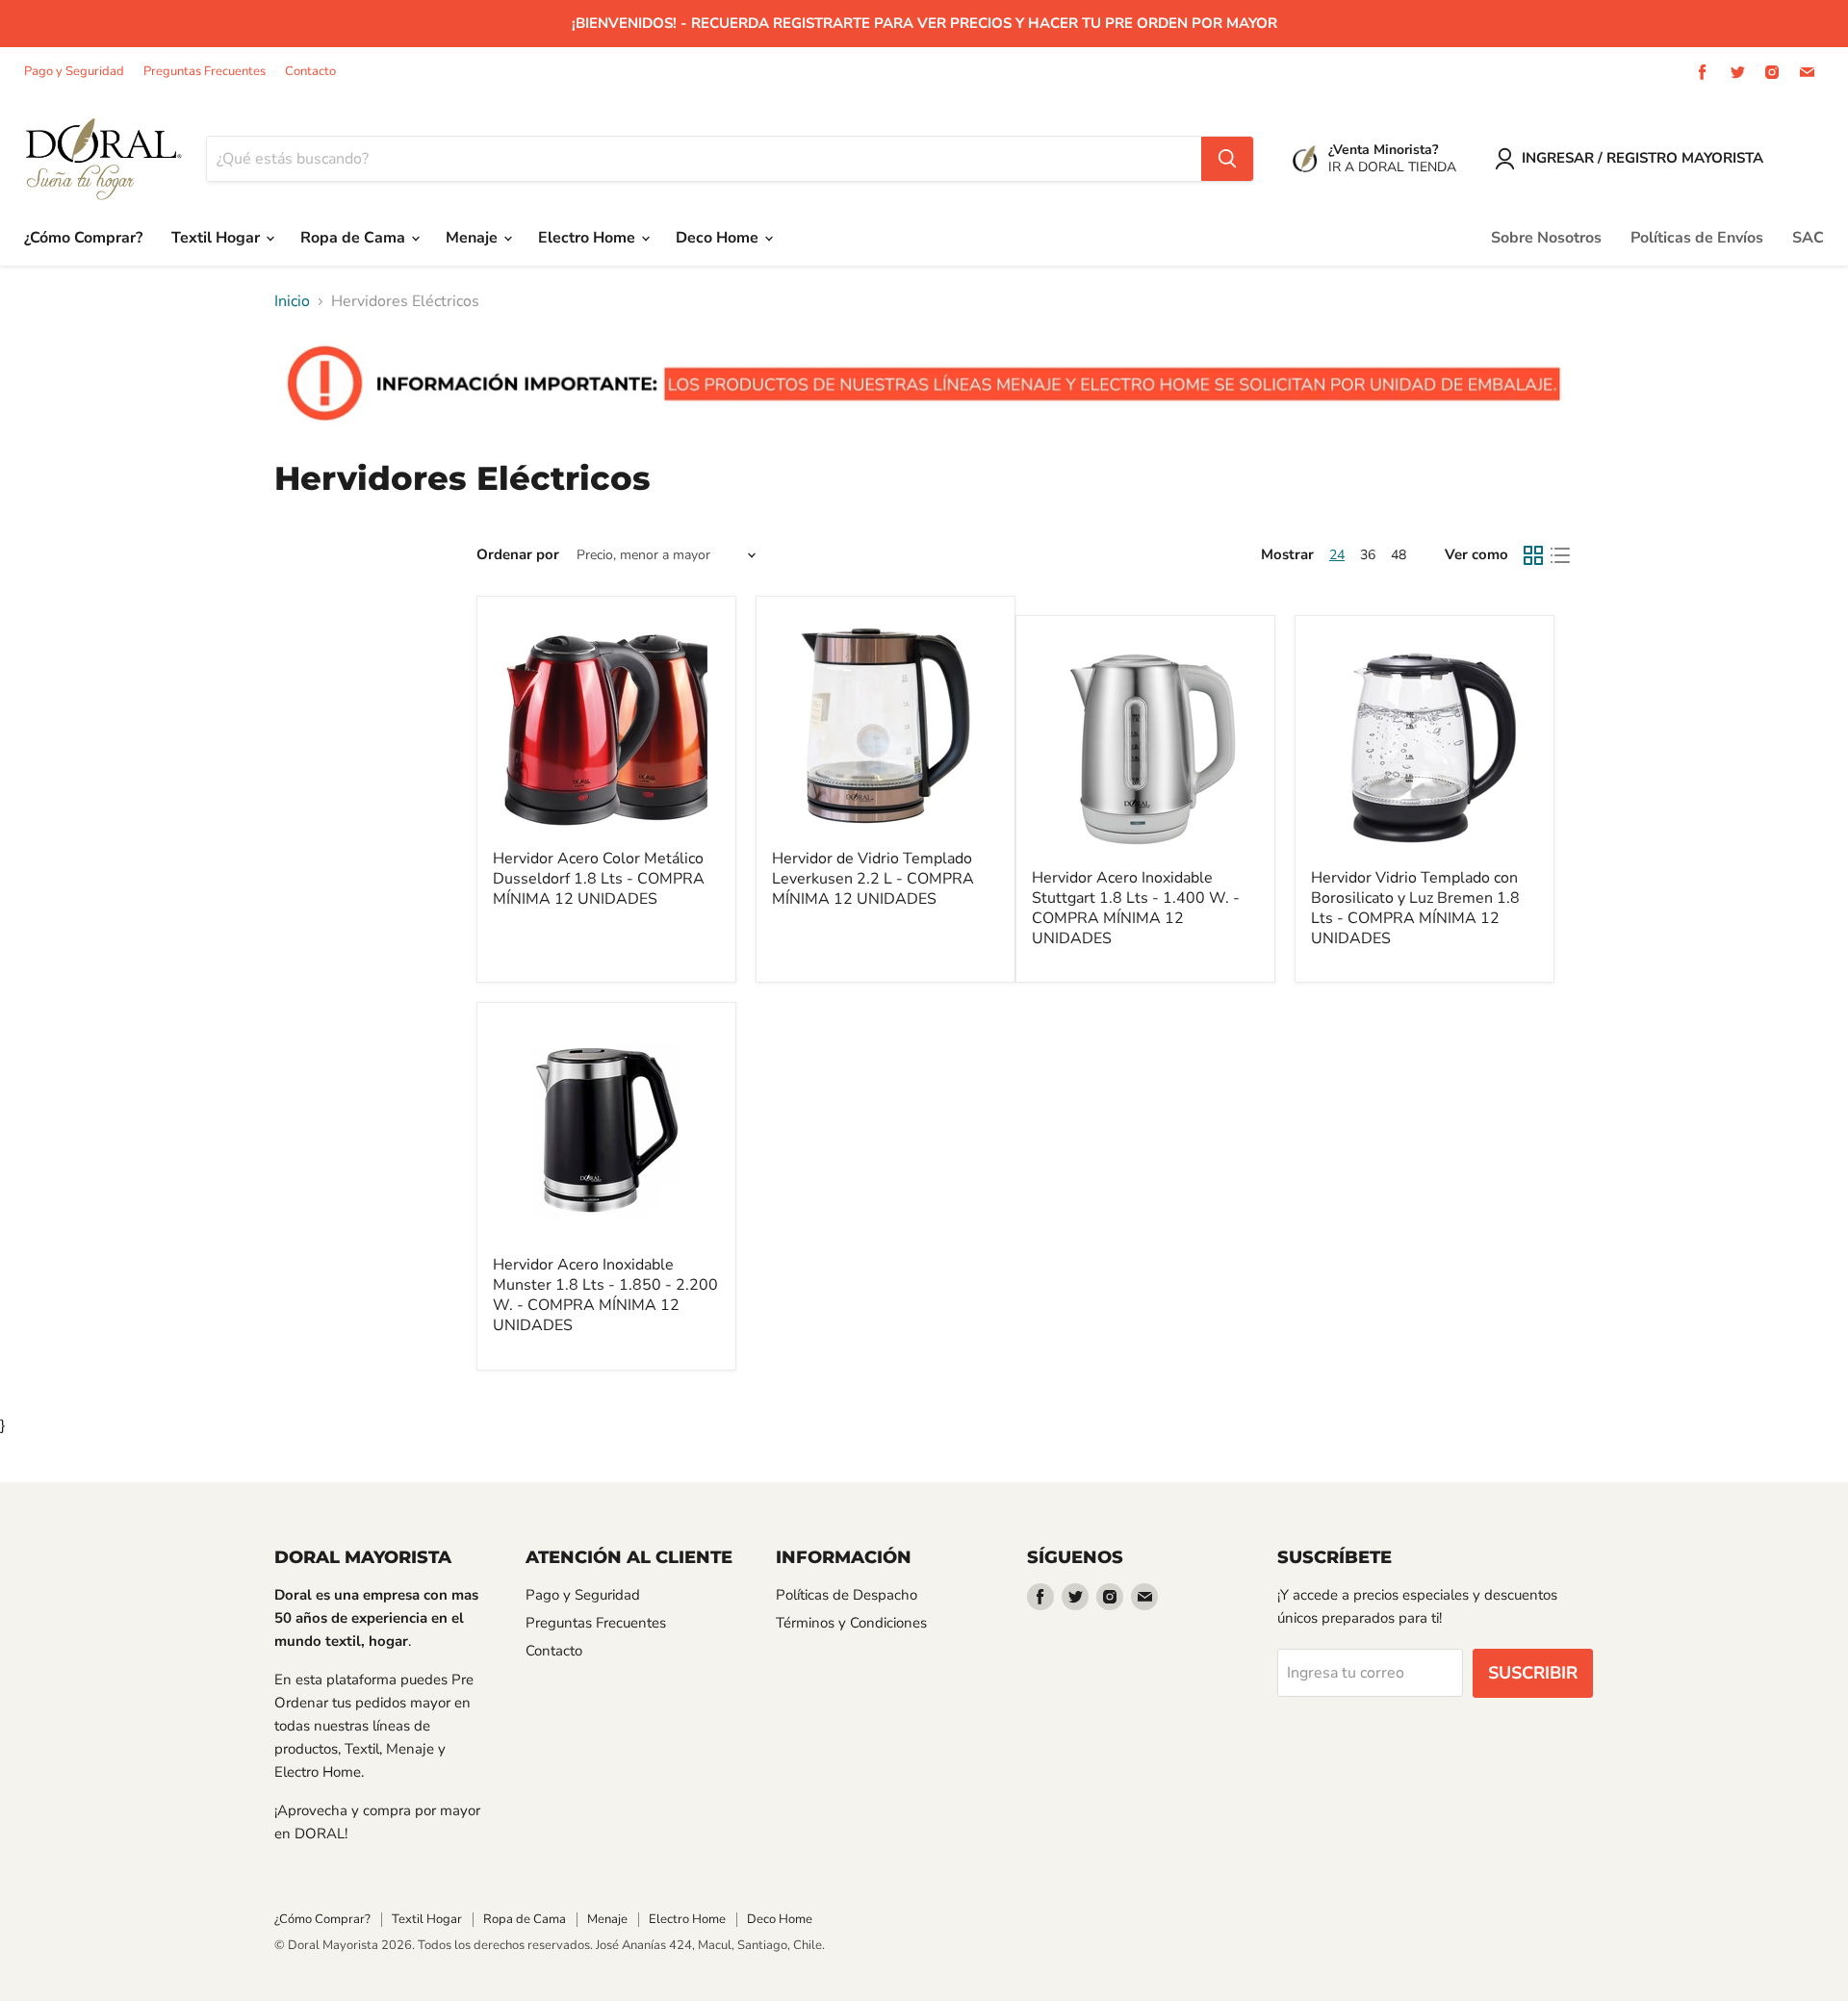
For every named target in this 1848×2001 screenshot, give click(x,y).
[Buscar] (1227, 159)
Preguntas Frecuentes (205, 72)
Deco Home (719, 238)
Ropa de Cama (355, 238)
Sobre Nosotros (1546, 238)
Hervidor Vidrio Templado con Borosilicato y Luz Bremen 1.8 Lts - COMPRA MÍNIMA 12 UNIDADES (1415, 908)
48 (1399, 555)
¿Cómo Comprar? (83, 238)
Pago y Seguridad (74, 72)
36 (1368, 555)
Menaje (474, 238)
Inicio (292, 301)
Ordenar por (518, 555)
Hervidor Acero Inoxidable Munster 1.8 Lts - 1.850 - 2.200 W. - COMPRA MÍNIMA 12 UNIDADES (605, 1295)
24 (1337, 555)
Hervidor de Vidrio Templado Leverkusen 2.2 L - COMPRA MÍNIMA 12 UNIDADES (873, 879)
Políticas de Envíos (1697, 238)
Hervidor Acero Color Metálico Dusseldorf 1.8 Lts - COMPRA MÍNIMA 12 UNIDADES (599, 879)
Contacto (310, 72)
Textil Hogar (218, 238)
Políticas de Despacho (847, 1595)
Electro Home (589, 238)
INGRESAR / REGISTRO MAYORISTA (1643, 158)
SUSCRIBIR (1533, 1673)
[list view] (1560, 555)
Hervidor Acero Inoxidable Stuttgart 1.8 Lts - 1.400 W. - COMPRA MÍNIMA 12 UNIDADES (1136, 908)
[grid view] (1533, 555)
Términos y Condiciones (851, 1623)
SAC (1808, 238)
